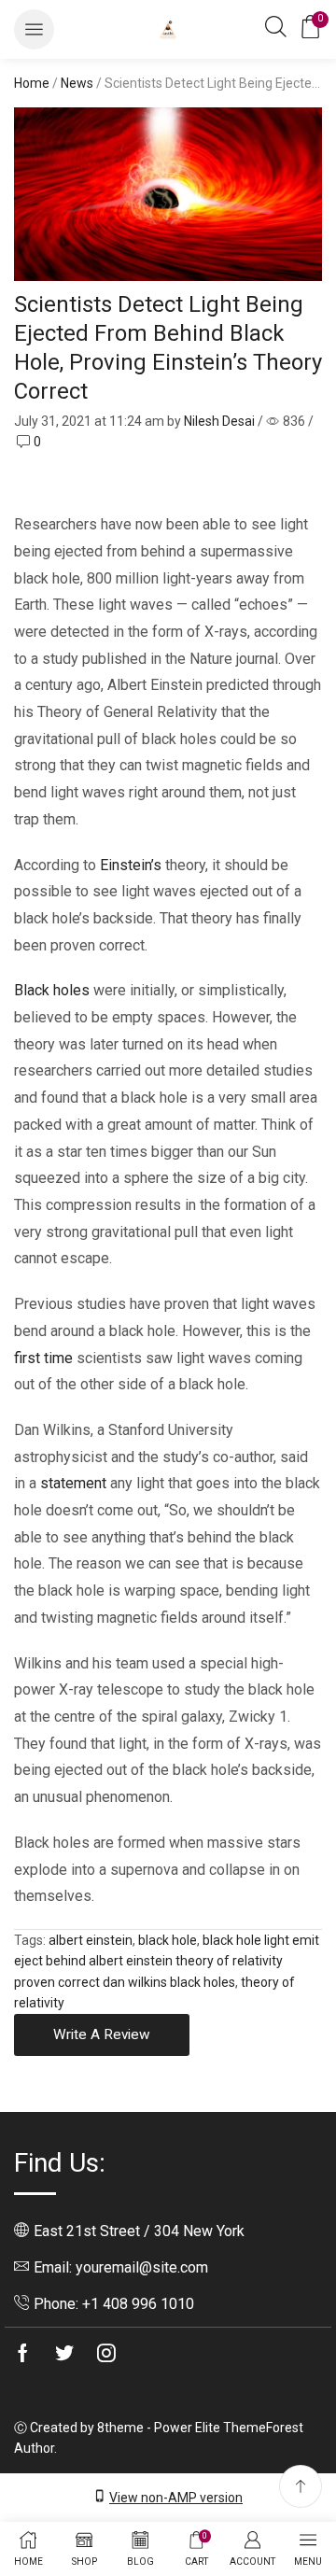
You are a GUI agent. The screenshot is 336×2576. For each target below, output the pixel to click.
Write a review (102, 2034)
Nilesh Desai (219, 421)
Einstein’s (131, 865)
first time (43, 1358)
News (77, 83)
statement (73, 1483)
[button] (34, 29)
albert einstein (91, 1940)
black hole (168, 1940)
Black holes (52, 990)
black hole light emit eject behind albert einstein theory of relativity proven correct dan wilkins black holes (167, 1961)
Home (32, 83)
